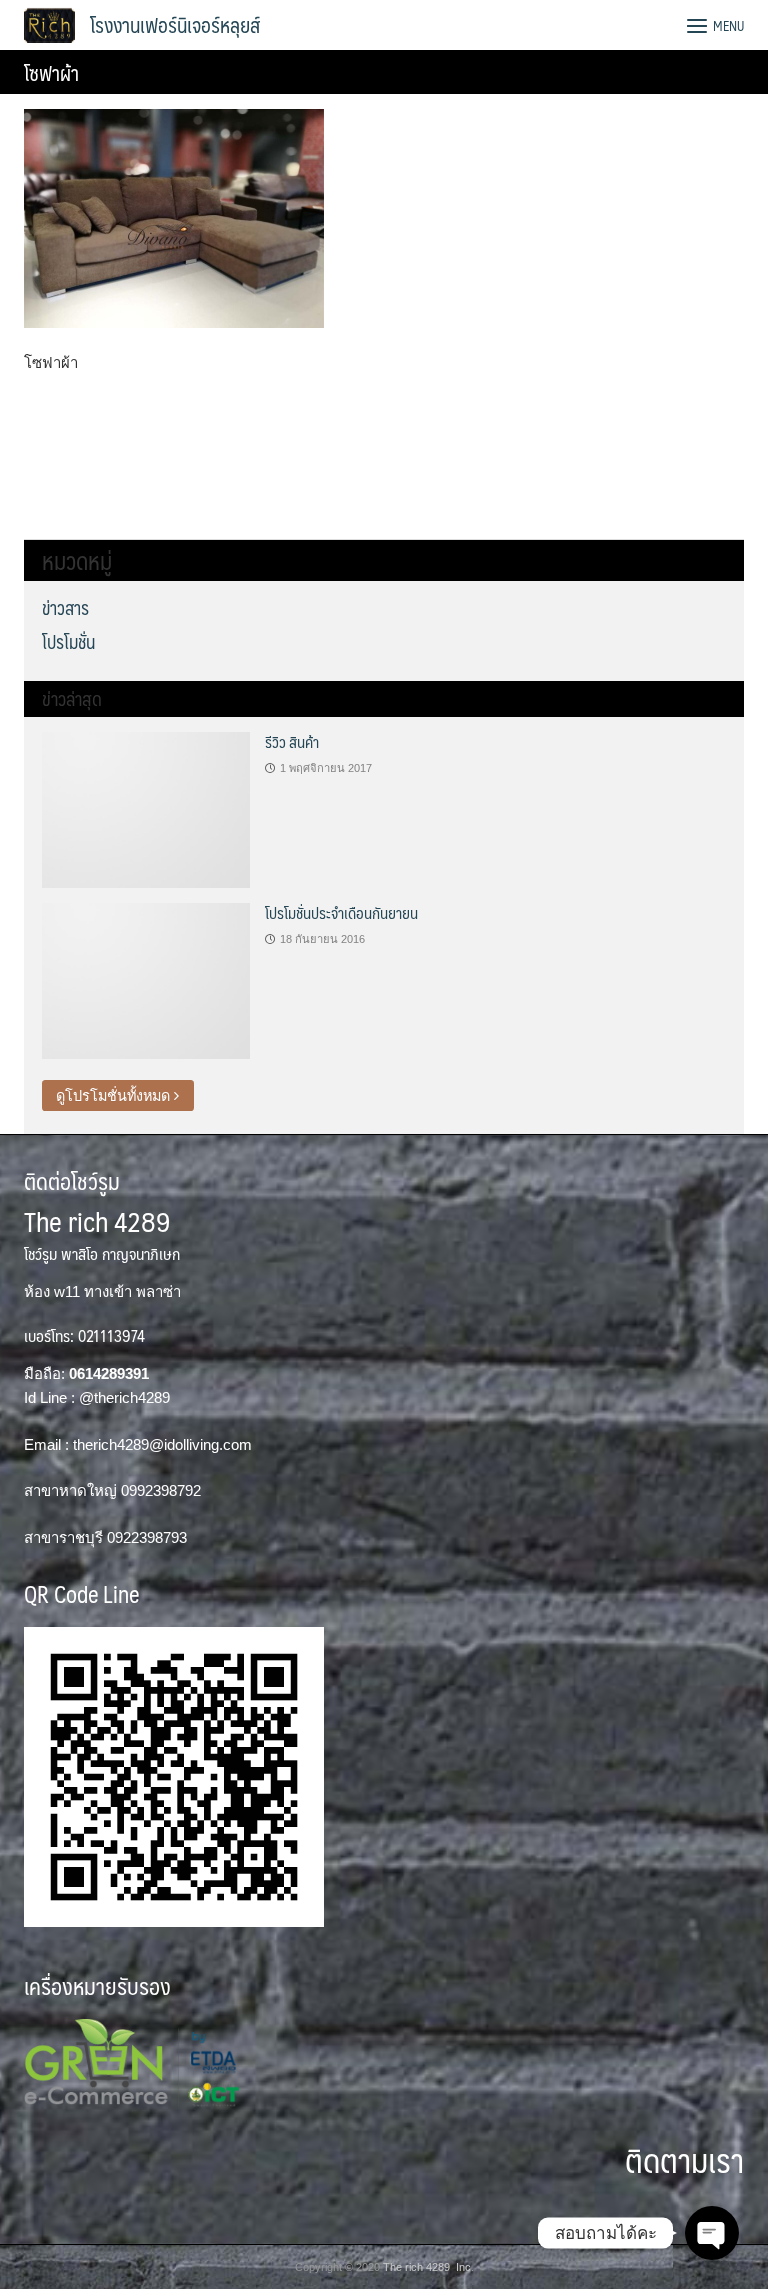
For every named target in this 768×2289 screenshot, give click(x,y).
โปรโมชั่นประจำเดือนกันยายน (341, 912)
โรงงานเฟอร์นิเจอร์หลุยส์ (175, 25)
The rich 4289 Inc (427, 2267)
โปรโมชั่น (68, 642)
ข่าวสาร (65, 608)
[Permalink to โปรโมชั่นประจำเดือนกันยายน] (146, 980)
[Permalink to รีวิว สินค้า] (146, 809)
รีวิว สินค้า (292, 741)
